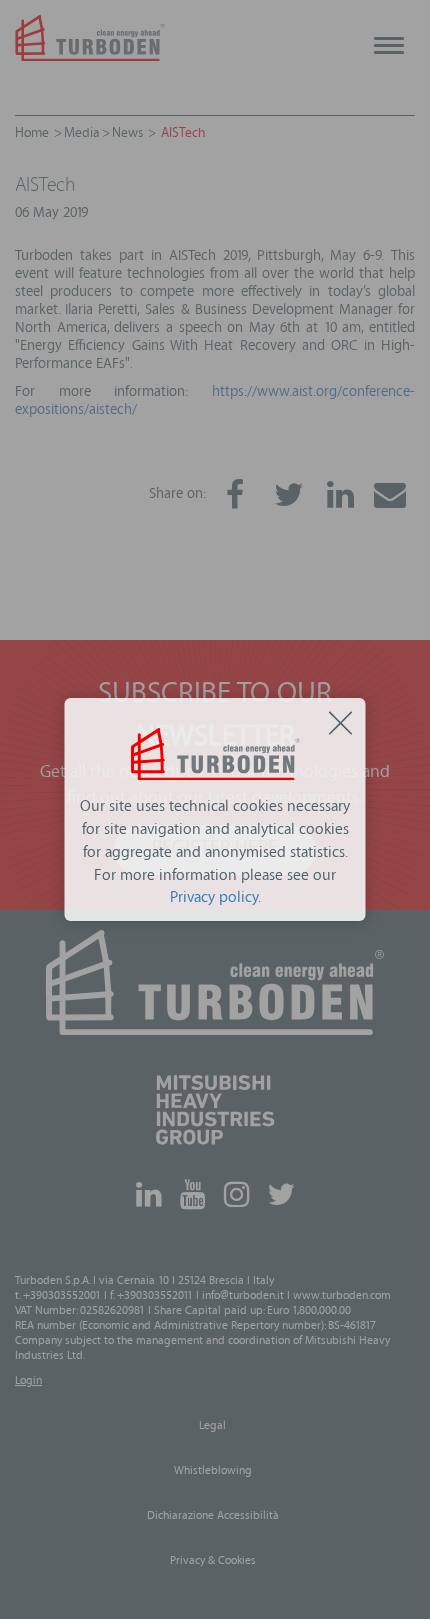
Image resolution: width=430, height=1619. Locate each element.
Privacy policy (214, 899)
